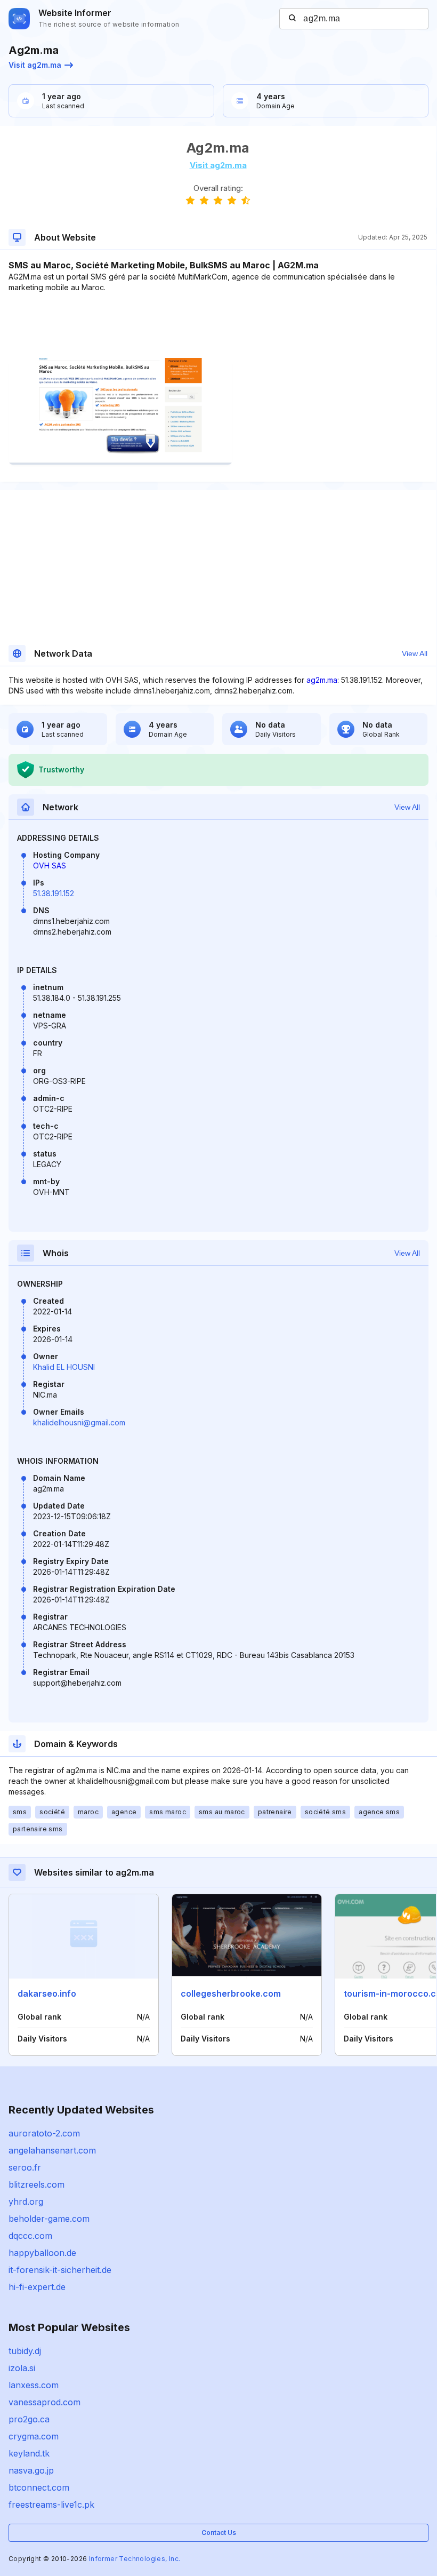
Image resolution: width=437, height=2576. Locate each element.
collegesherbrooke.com (231, 1993)
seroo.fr (25, 2167)
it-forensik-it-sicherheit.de (60, 2270)
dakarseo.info (47, 1993)
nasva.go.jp (31, 2470)
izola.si (22, 2368)
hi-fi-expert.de (37, 2287)
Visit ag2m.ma (35, 65)
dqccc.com (30, 2236)
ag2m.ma (322, 680)
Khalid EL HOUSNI (64, 1367)
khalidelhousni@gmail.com (79, 1422)
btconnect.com (39, 2487)
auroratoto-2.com (44, 2133)
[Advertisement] (218, 325)
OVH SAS (50, 866)
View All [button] (415, 653)
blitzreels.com (37, 2184)
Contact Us (219, 2533)
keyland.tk (29, 2453)
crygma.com (34, 2436)
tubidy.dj (25, 2351)
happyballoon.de (42, 2253)
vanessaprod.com (44, 2402)
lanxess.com (34, 2385)
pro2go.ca (29, 2419)
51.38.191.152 (54, 893)
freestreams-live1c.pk (51, 2505)
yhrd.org (26, 2202)
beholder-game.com (49, 2219)
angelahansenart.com (52, 2150)
